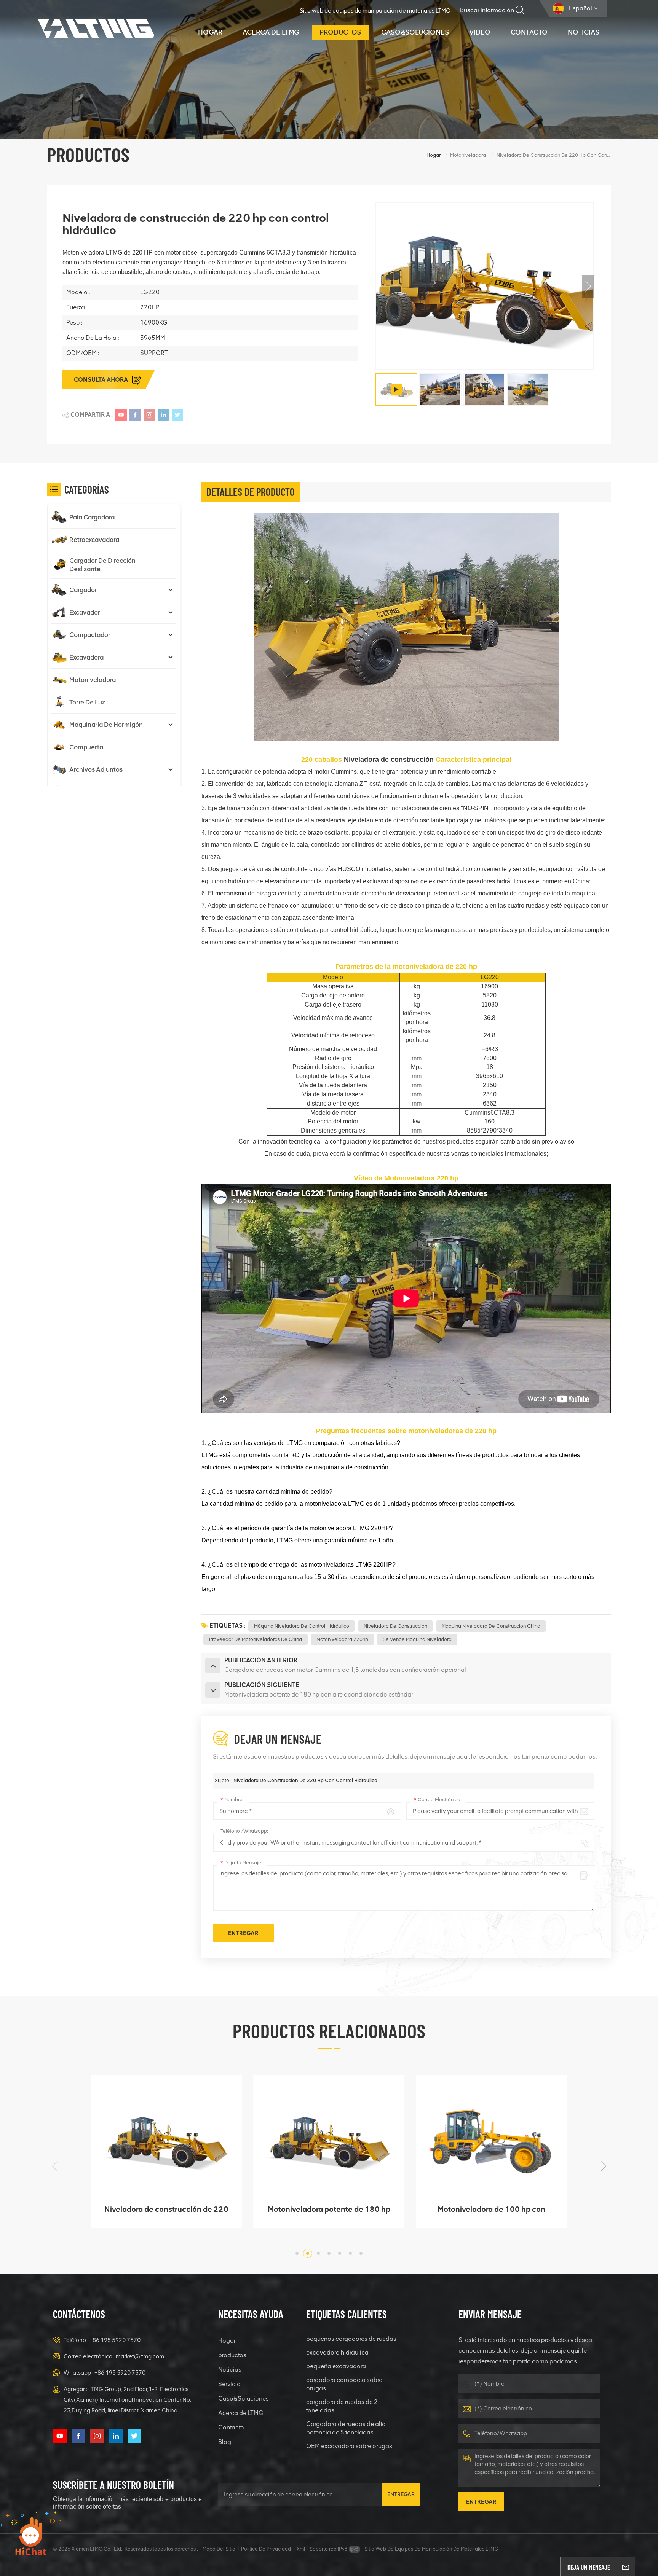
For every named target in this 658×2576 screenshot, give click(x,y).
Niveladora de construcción (389, 760)
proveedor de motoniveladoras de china (256, 1639)
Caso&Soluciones (415, 32)
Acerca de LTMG (271, 32)
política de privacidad (266, 2549)
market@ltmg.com (140, 2356)
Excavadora (86, 657)
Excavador (85, 612)
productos (340, 32)
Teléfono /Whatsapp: (244, 1831)
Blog (225, 2442)
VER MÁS (161, 2219)
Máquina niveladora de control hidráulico (302, 1626)
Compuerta (86, 747)
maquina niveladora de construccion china (491, 1626)
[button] (588, 286)
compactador (90, 635)
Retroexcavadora (94, 540)
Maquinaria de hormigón (106, 725)
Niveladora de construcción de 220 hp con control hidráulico (305, 1780)
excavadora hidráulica (337, 2352)
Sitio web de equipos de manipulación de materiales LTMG (375, 11)
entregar (401, 2494)
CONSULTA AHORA (101, 380)
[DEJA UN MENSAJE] (626, 2566)
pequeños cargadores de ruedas (351, 2339)
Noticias (584, 32)
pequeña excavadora (336, 2366)
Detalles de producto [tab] (251, 492)
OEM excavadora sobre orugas (349, 2446)
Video (480, 32)
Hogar (210, 32)
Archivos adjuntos (96, 769)
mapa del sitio (219, 2549)
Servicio (229, 2384)
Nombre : (233, 1799)
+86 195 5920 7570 (115, 2340)
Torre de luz (87, 702)
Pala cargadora (92, 517)
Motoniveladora (468, 155)
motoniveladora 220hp (342, 1639)
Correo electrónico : (438, 1799)
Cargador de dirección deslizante (102, 565)
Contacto (529, 32)
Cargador (83, 590)
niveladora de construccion (395, 1626)
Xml (301, 2549)
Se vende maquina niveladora (417, 1639)
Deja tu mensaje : (242, 1863)
